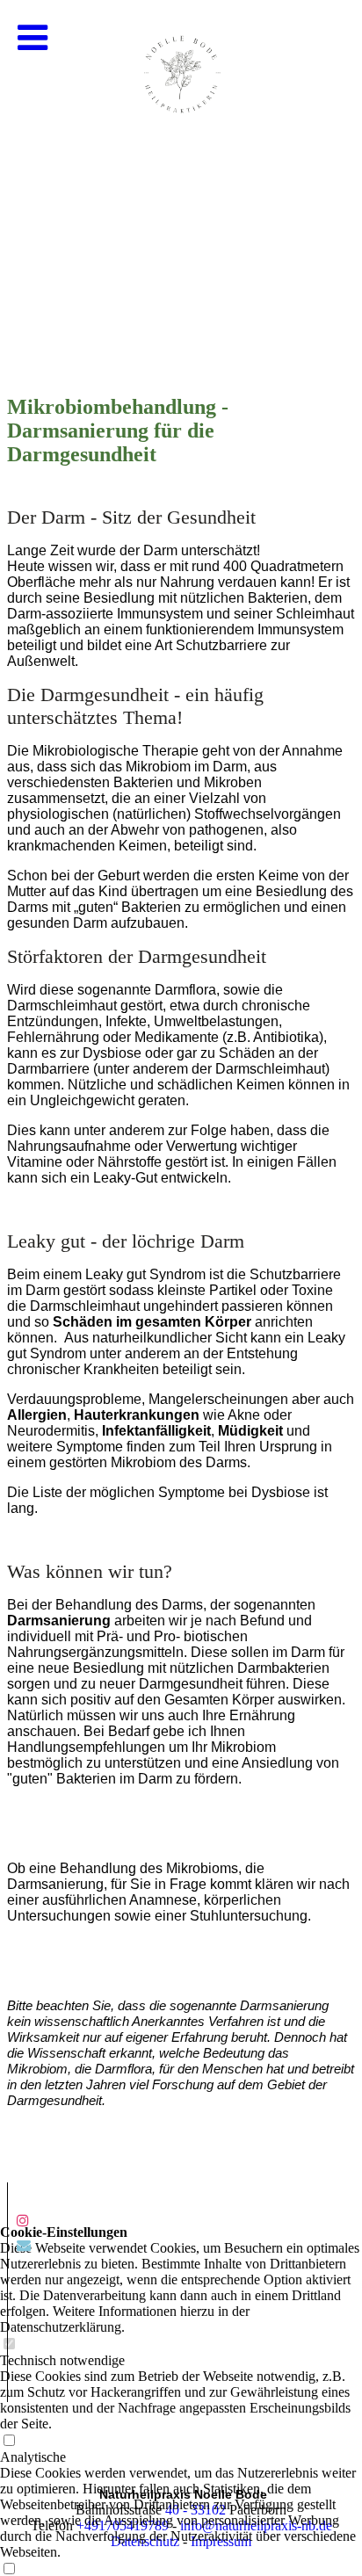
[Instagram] (23, 2221)
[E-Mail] (24, 2245)
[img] (181, 176)
